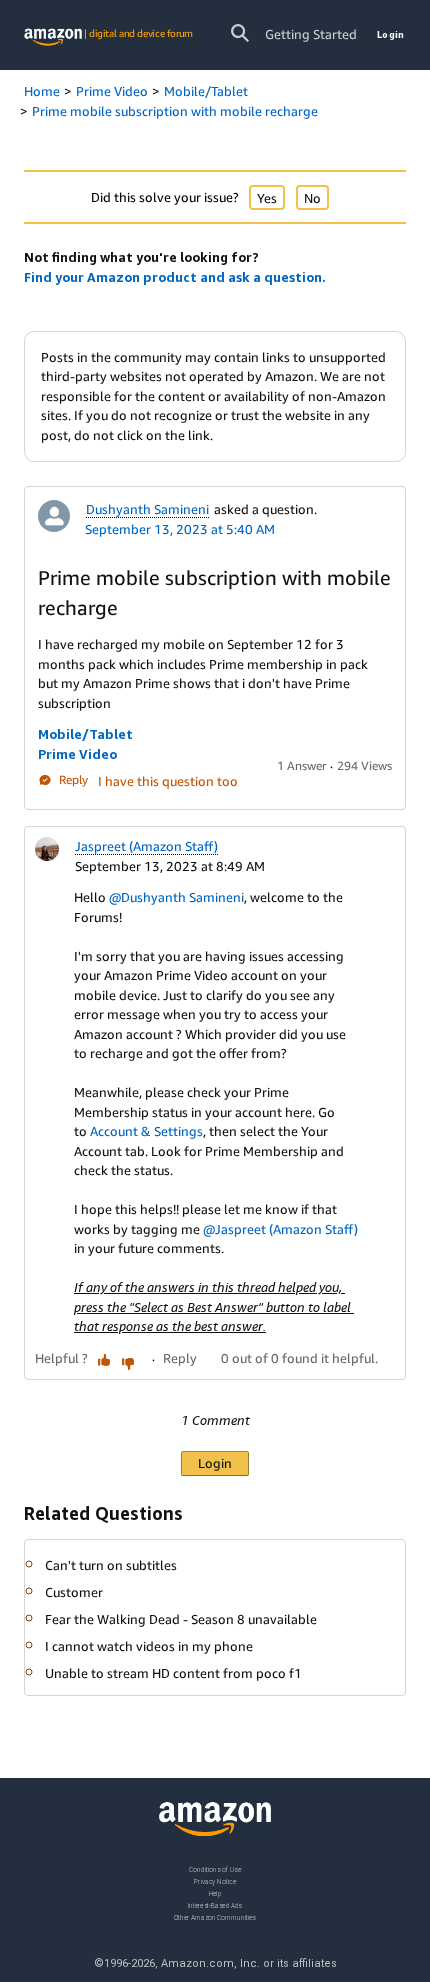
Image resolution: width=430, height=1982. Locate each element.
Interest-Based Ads (215, 1904)
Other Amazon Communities (215, 1916)
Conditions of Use (215, 1869)
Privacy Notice (215, 1880)
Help (215, 1892)
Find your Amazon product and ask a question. (175, 277)
